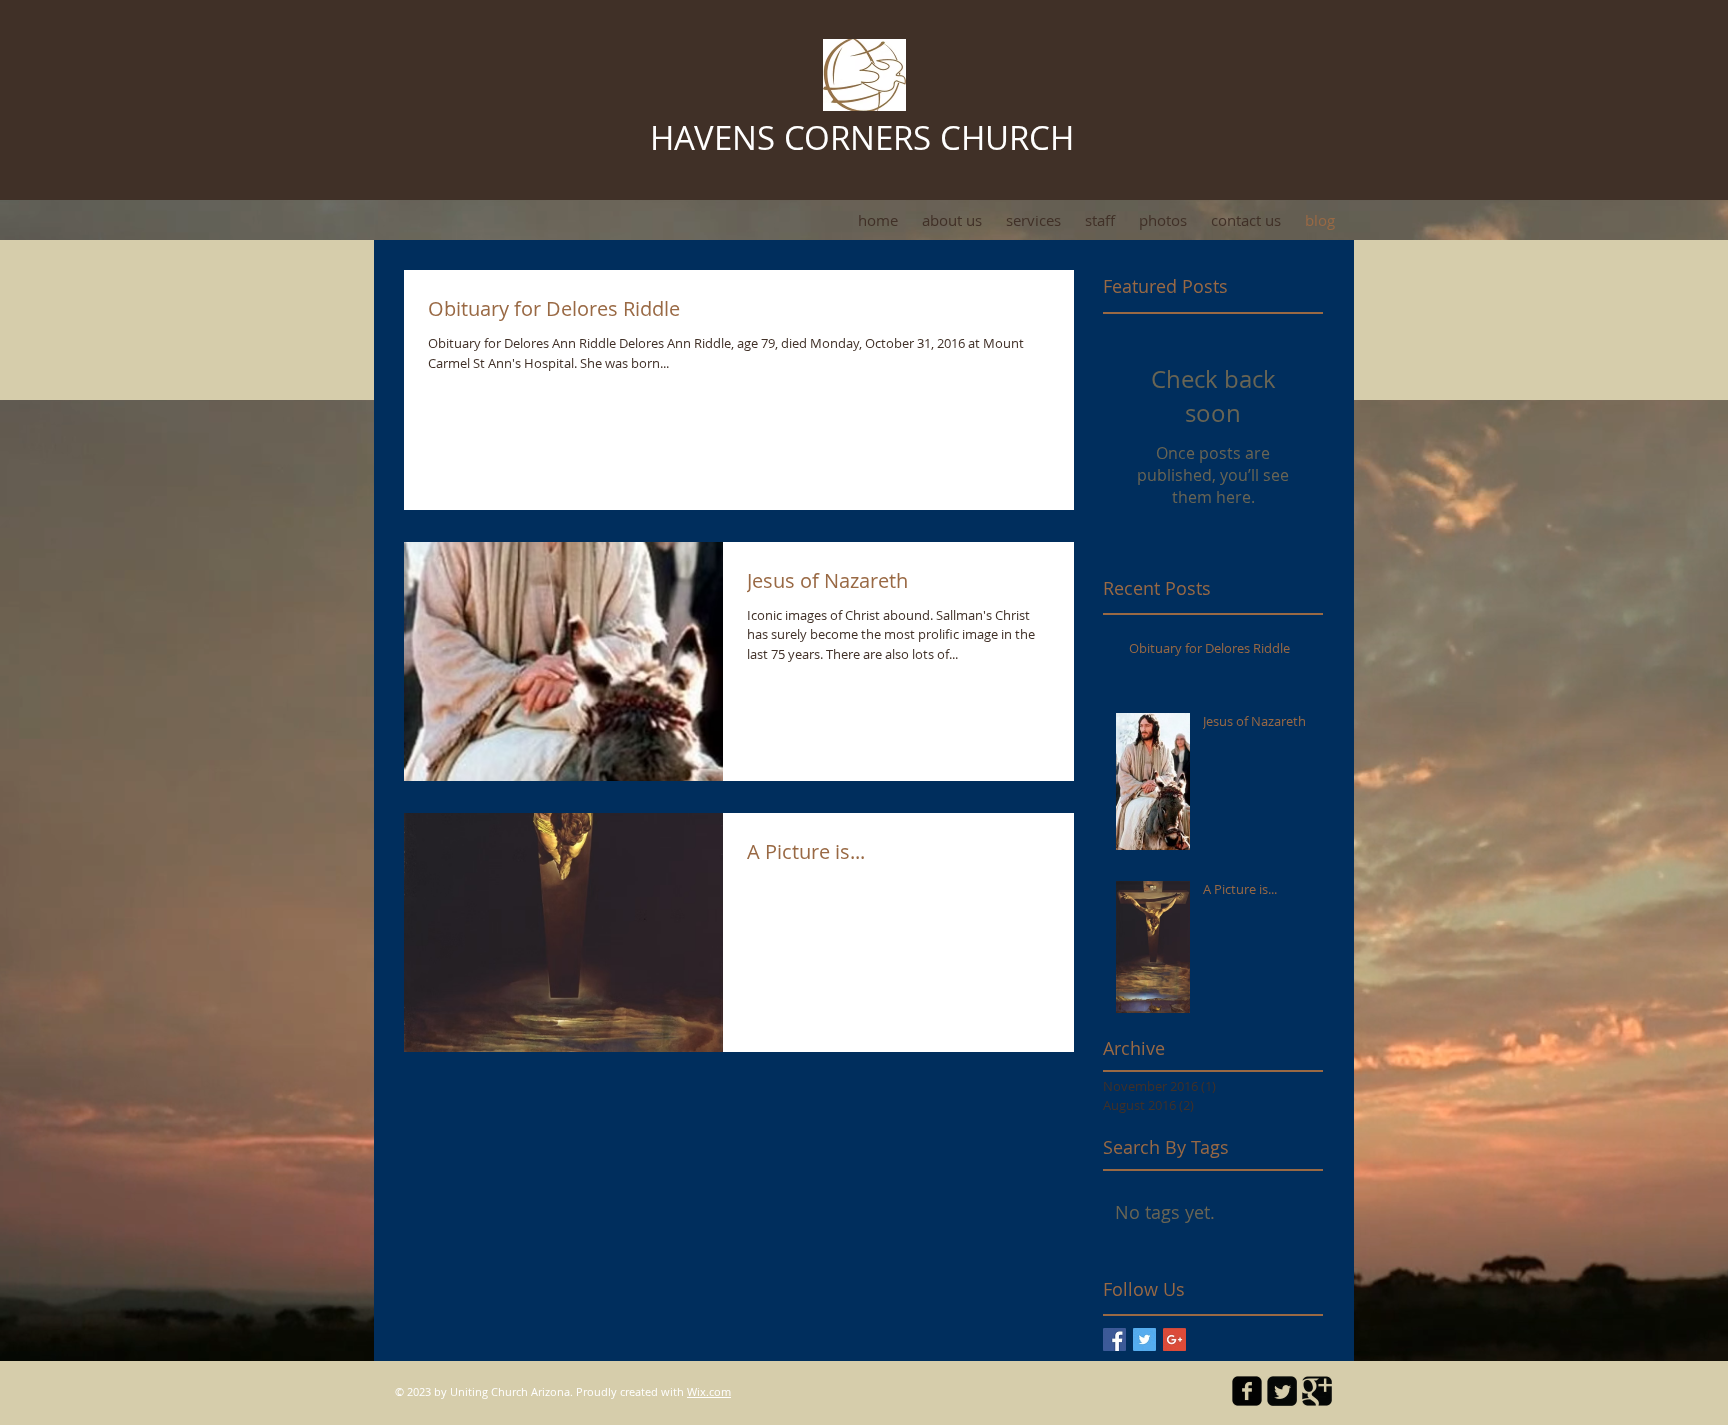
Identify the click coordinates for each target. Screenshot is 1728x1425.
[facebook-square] (1247, 1391)
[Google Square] (1317, 1391)
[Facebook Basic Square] (1114, 1339)
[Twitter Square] (1282, 1391)
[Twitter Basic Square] (1144, 1339)
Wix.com (709, 1391)
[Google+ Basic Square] (1174, 1339)
